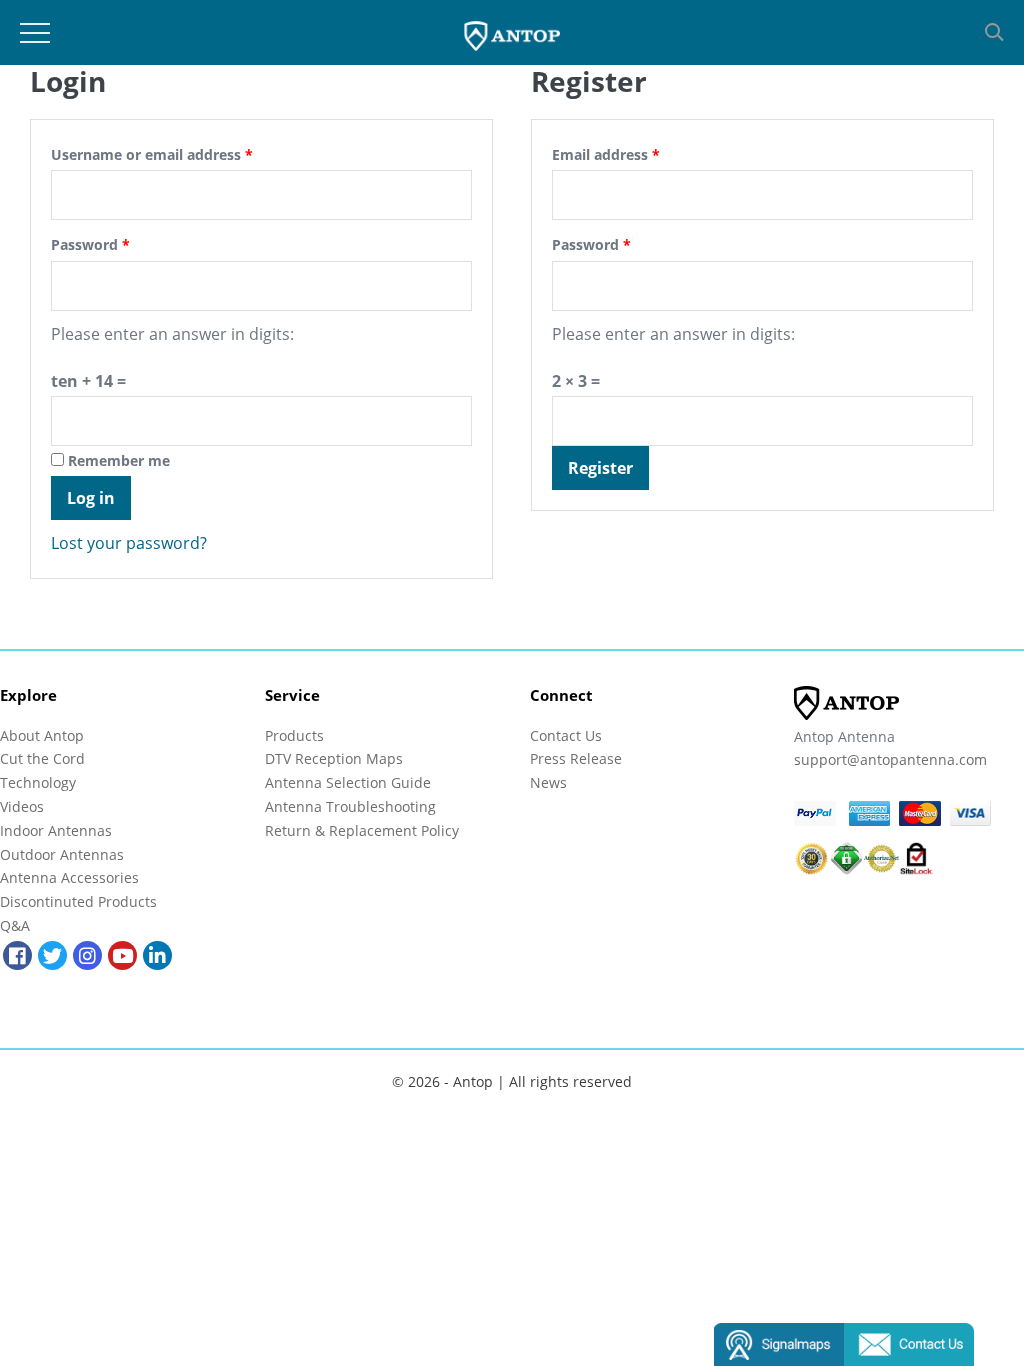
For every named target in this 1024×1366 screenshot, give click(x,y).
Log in (91, 498)
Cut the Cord (42, 758)
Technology (38, 782)
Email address (606, 154)
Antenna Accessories (69, 877)
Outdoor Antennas (62, 854)
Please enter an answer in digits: (172, 334)
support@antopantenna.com (890, 759)
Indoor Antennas (56, 830)
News (548, 782)
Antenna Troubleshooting (350, 806)
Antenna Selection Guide (348, 782)
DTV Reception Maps (334, 758)
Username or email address (152, 154)
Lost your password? (129, 543)
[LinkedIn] (157, 955)
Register (600, 468)
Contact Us (566, 735)
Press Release (576, 758)
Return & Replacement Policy (362, 830)
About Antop (42, 735)
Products (294, 735)
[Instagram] (87, 955)
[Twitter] (52, 955)
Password (90, 244)
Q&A (15, 925)
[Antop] (512, 33)
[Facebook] (17, 955)
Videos (22, 806)
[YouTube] (122, 955)
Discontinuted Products (78, 901)
